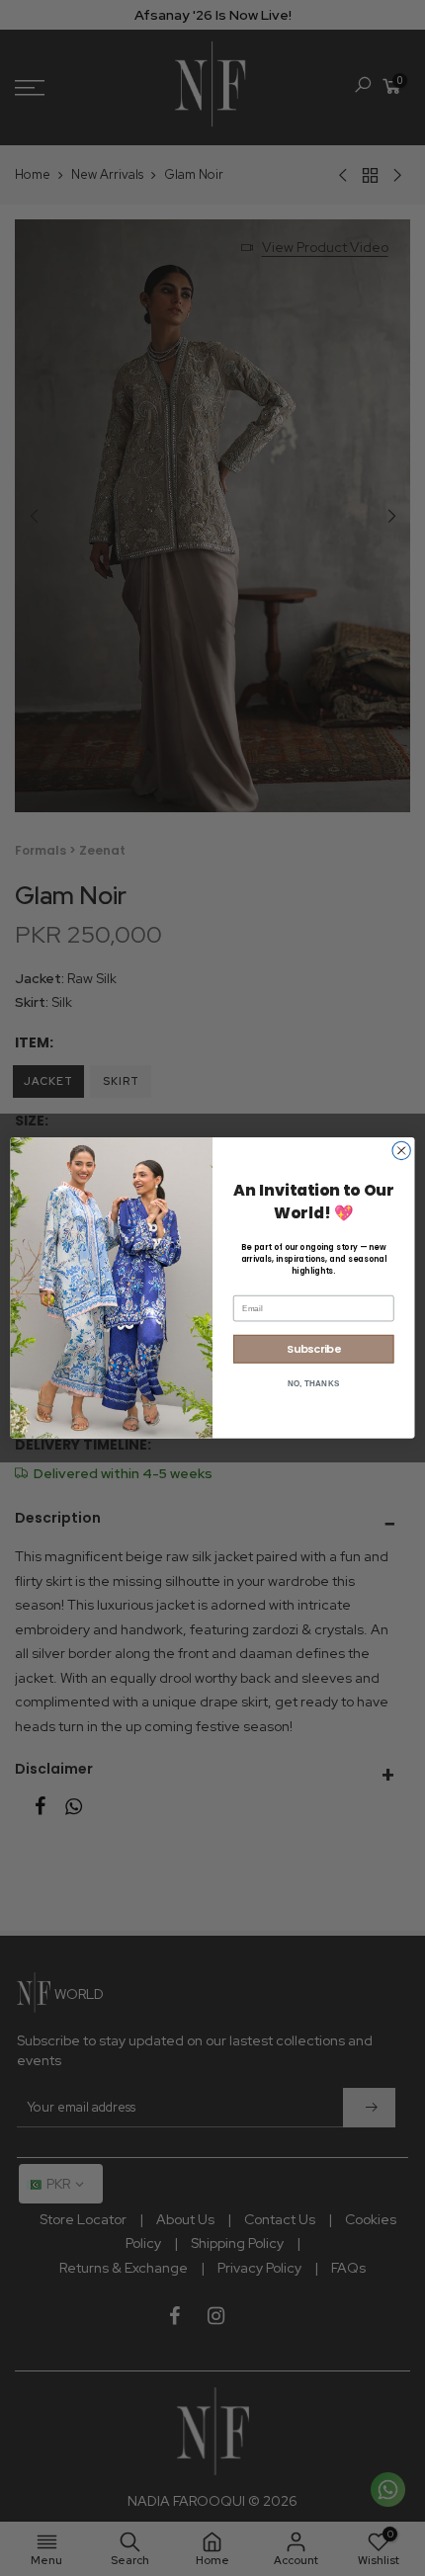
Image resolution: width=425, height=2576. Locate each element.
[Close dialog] (401, 1150)
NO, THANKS (314, 1384)
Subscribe (314, 1349)
